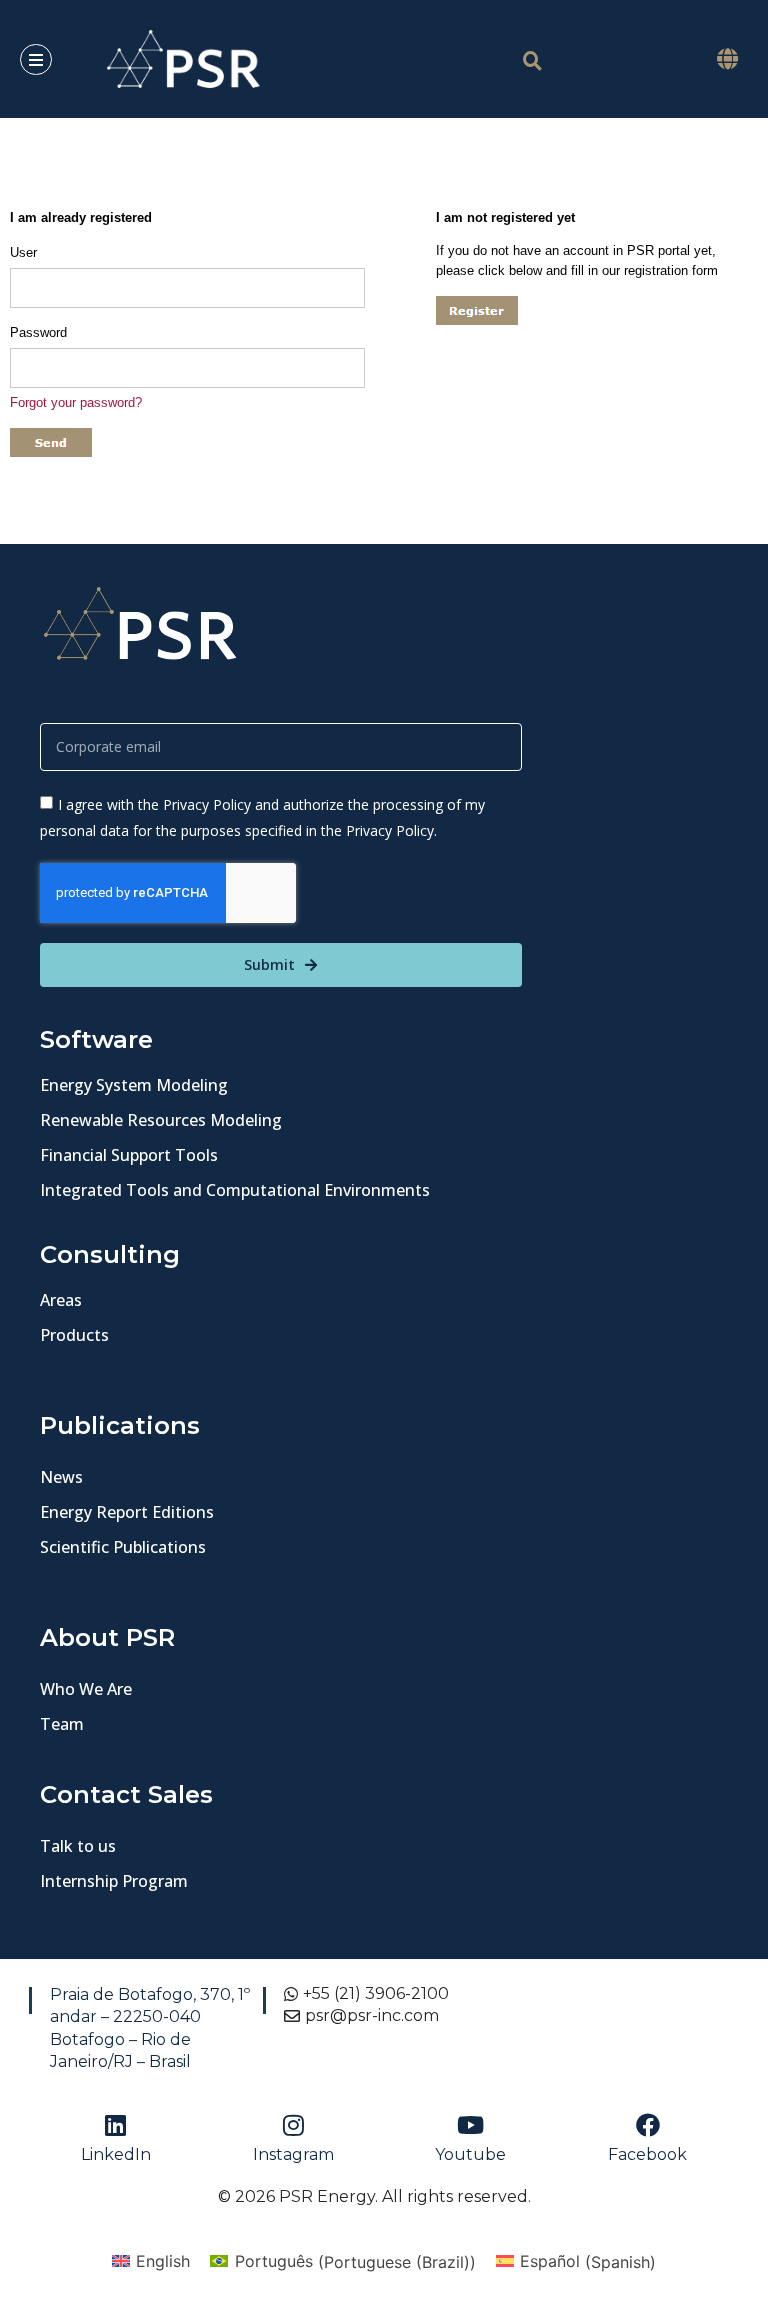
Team (62, 1724)
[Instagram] (293, 2125)
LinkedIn (116, 2154)
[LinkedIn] (116, 2125)
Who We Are (86, 1689)
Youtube (470, 2154)
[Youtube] (471, 2125)
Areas (61, 1300)
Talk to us (78, 1846)
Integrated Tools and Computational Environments (235, 1190)
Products (74, 1335)
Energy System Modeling (134, 1085)
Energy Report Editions (127, 1512)
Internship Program (114, 1881)
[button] (727, 59)
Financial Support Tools (129, 1155)
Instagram (293, 2154)
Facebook (647, 2154)
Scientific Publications (123, 1547)
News (61, 1477)
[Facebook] (648, 2125)
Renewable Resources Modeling (161, 1120)
